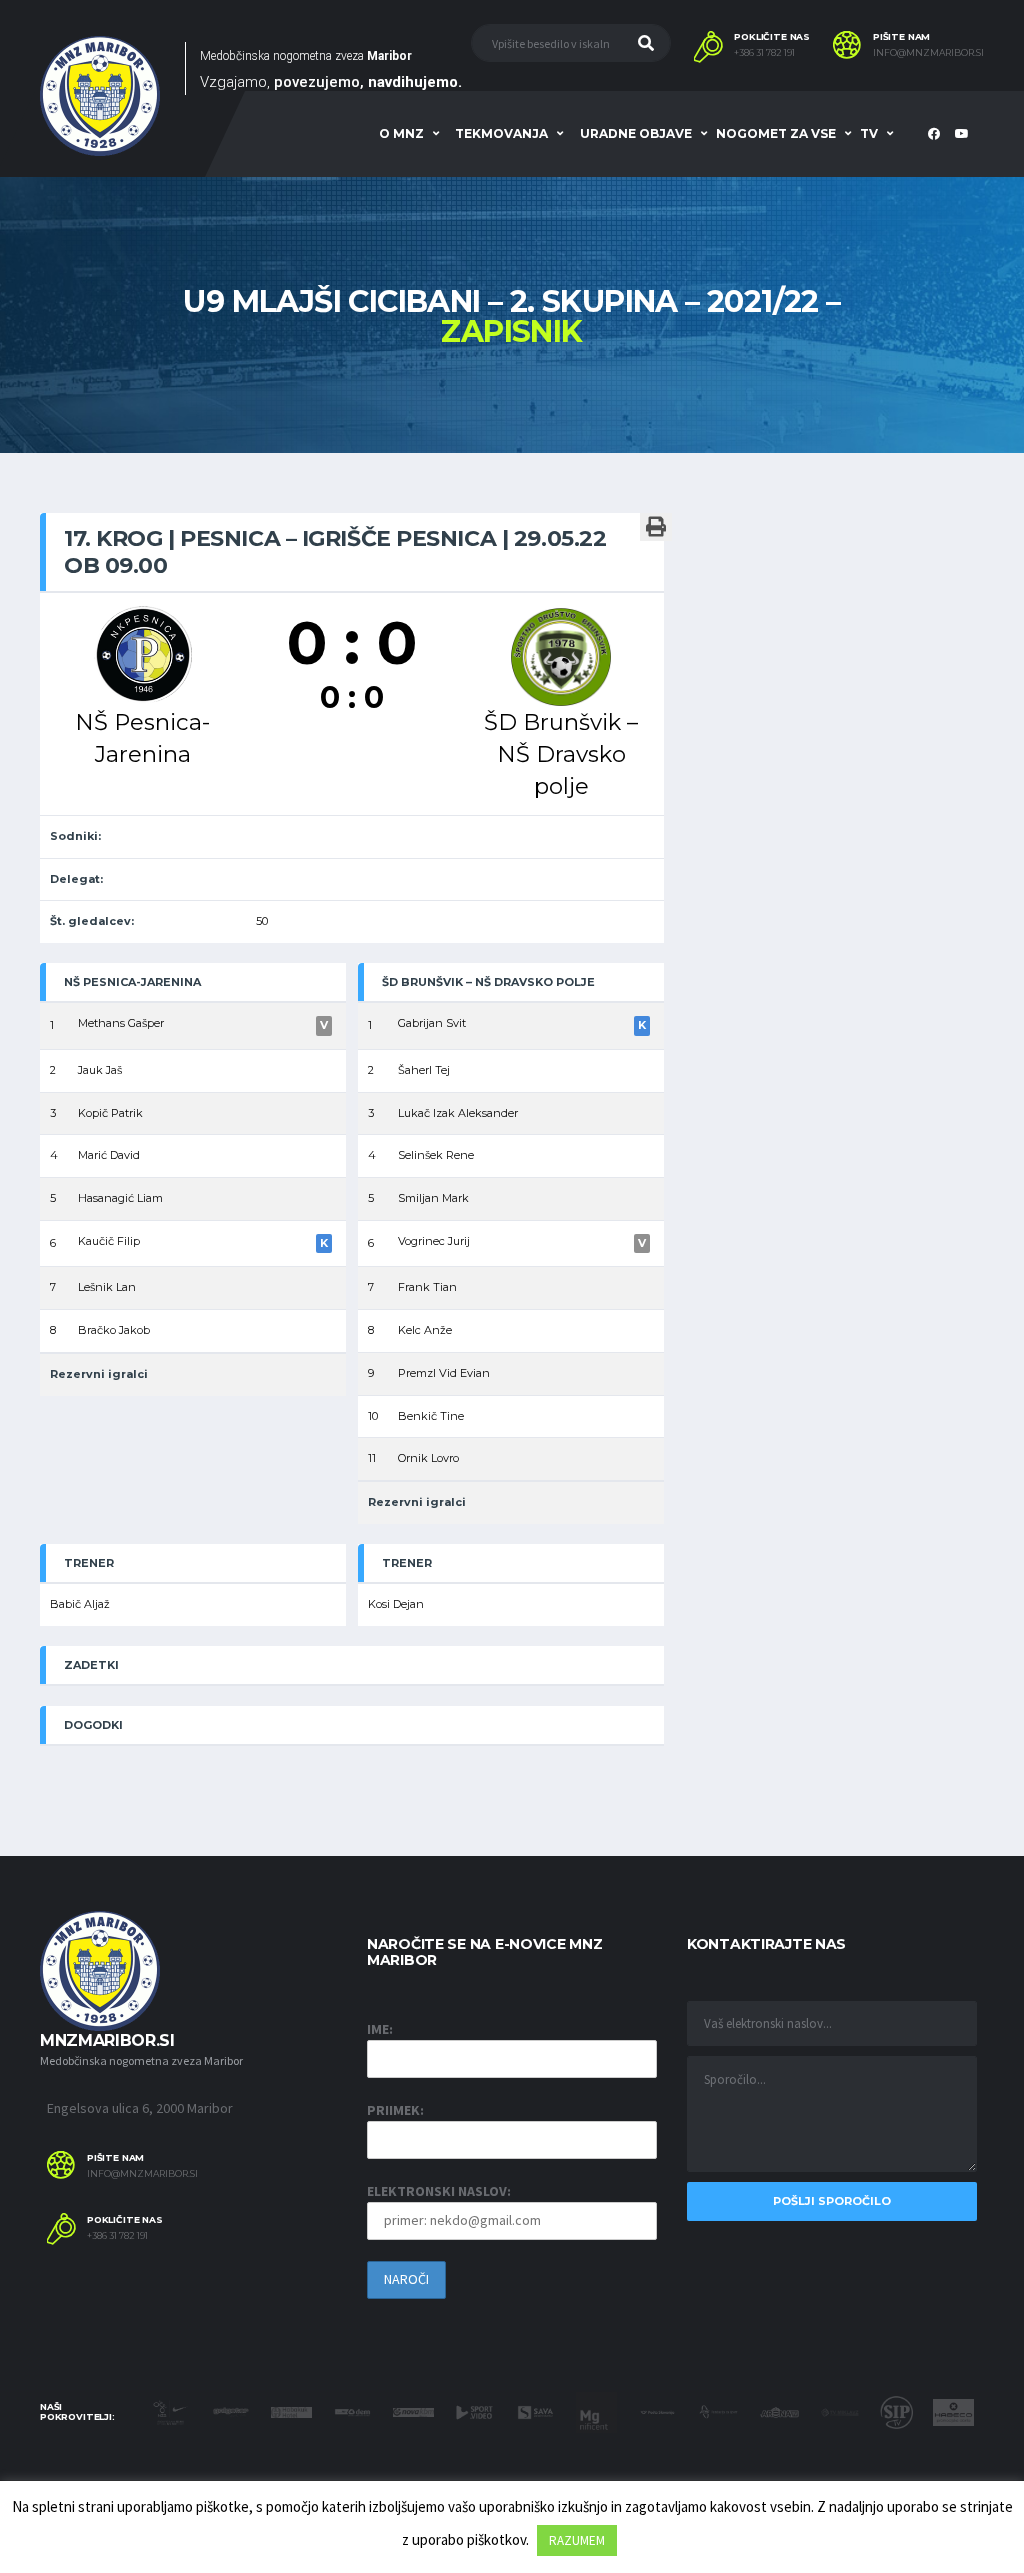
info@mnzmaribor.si (928, 53)
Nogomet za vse (776, 133)
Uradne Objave (636, 133)
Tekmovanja (501, 133)
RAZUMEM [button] (577, 2540)
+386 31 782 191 (764, 53)
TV (869, 133)
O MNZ (401, 133)
